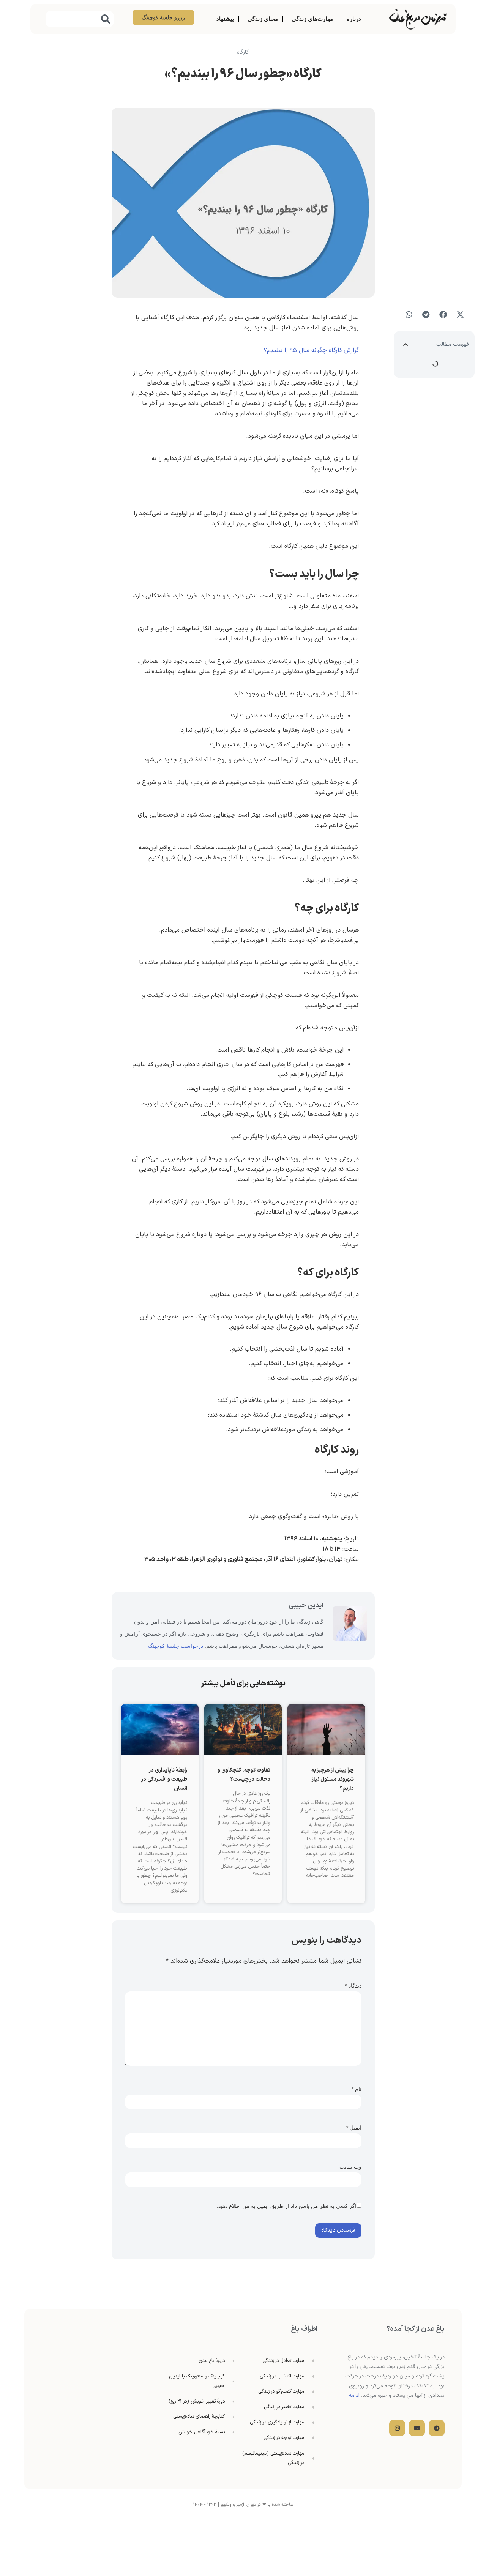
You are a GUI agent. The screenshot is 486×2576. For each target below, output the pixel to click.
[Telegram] (437, 2428)
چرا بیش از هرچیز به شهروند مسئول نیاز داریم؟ (333, 1779)
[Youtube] (417, 2428)
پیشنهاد (225, 19)
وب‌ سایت (350, 2167)
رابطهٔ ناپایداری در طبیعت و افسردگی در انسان (164, 1779)
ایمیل (354, 2128)
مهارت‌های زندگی (312, 19)
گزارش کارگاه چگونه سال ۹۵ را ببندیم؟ (311, 350)
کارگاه (243, 52)
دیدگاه (353, 1986)
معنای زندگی (263, 19)
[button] (460, 315)
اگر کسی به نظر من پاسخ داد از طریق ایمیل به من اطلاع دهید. (287, 2206)
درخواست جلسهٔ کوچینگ (176, 1646)
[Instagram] (397, 2428)
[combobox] (80, 19)
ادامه (354, 2395)
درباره (354, 19)
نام (357, 2089)
